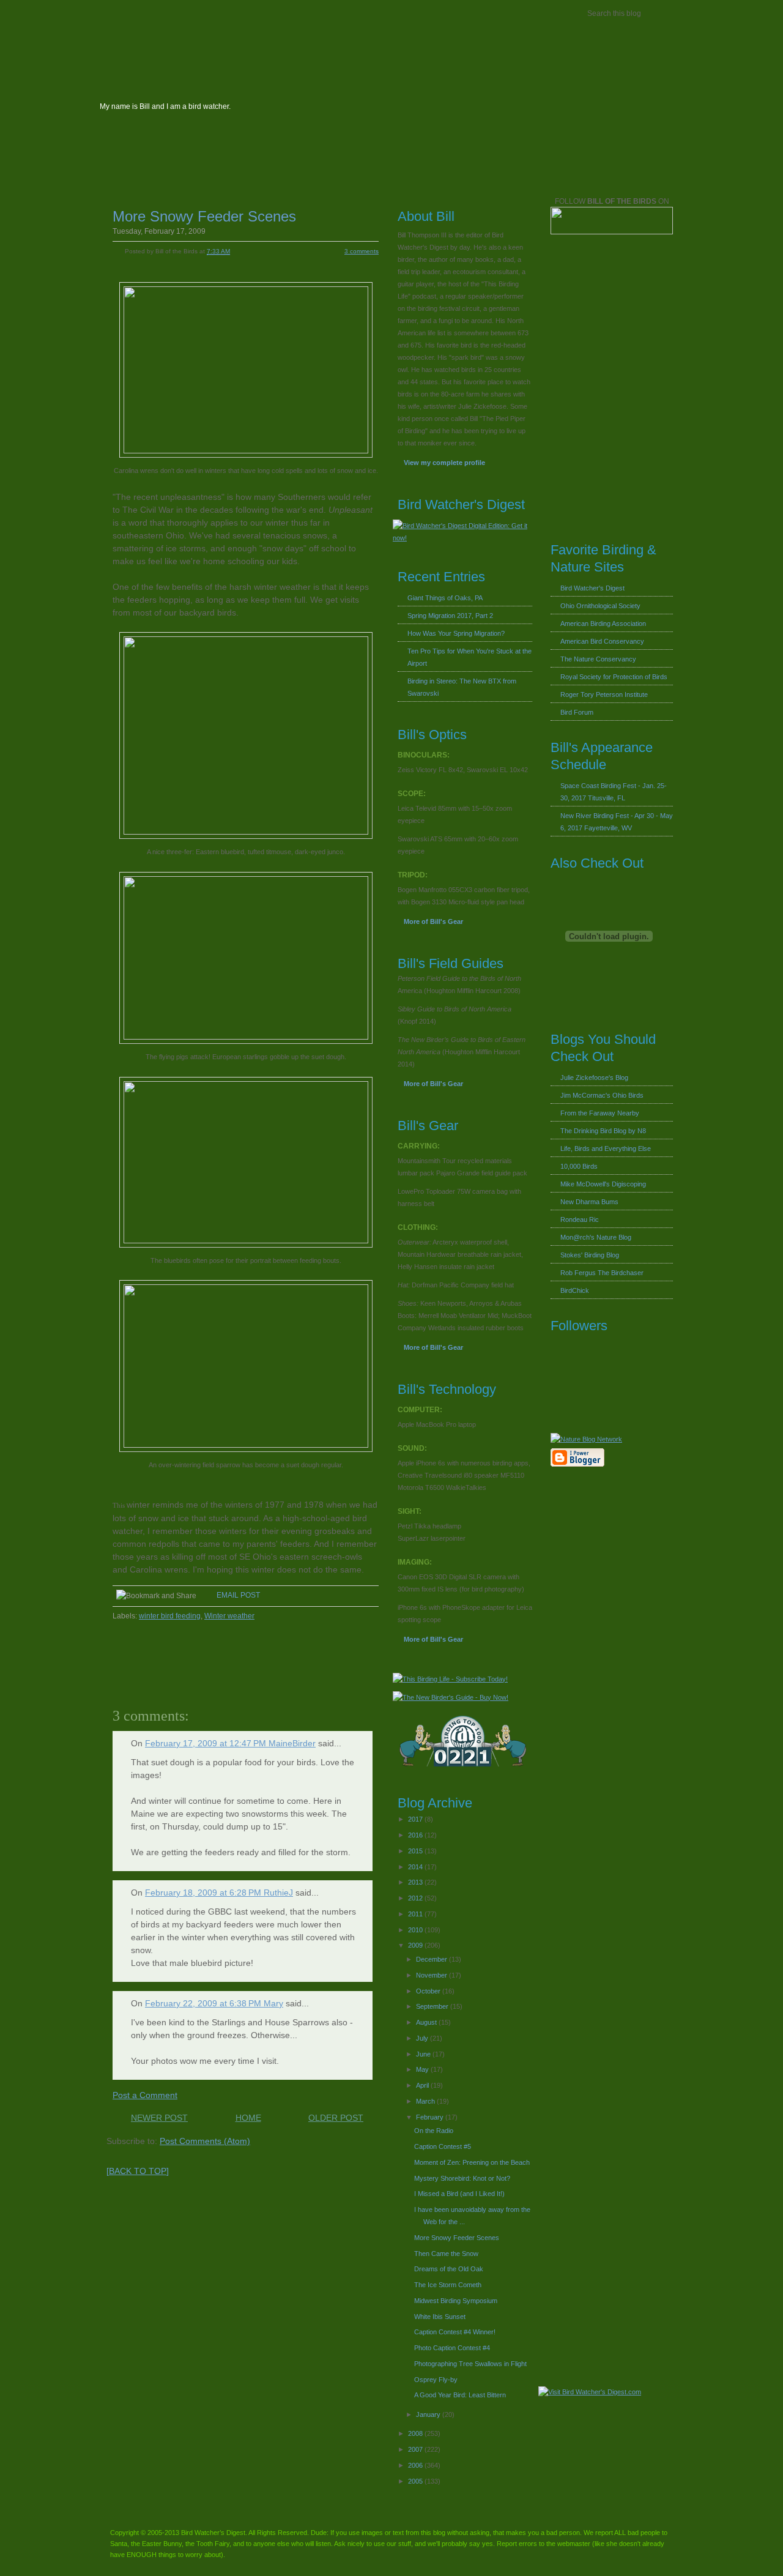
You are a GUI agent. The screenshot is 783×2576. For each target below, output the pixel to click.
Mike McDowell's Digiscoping (603, 1184)
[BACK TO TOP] (138, 2171)
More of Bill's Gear (433, 921)
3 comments (362, 251)
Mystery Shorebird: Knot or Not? (462, 2178)
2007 (416, 2449)
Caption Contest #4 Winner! (455, 2332)
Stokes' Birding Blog (590, 1255)
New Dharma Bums (589, 1202)
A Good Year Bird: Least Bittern (460, 2395)
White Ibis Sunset (440, 2317)
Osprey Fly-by (436, 2380)
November (432, 1975)
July (423, 2038)
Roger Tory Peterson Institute (604, 694)
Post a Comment (145, 2095)
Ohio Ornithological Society (600, 606)
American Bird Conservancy (602, 641)
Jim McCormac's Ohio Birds (602, 1095)
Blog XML (309, 170)
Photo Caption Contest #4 (452, 2348)
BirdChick (575, 1290)
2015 (416, 1851)
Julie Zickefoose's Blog (594, 1078)
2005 (416, 2481)
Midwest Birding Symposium (456, 2301)
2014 (416, 1867)
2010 (416, 1930)
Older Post (336, 2118)
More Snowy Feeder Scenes (204, 216)
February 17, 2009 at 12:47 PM (207, 1743)
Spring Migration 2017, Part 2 (450, 616)
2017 (416, 1819)
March (426, 2101)
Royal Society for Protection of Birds (614, 677)
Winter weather (229, 1616)
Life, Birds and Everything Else (606, 1148)
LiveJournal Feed (365, 170)
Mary (273, 2003)
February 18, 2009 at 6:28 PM (204, 1893)
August (427, 2022)
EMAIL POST (238, 1595)
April (423, 2085)
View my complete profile (444, 463)
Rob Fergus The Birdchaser (602, 1273)
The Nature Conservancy (598, 659)
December (432, 1959)
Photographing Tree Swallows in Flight (470, 2364)
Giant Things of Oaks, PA (445, 598)
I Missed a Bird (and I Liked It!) (459, 2194)
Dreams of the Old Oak (449, 2269)
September (433, 2006)
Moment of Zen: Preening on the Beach (472, 2162)
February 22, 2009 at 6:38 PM (204, 2003)
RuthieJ (278, 1893)
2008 (416, 2433)
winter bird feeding (170, 1616)
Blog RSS (256, 170)
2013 (416, 1882)
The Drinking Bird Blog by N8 (603, 1131)
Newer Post (159, 2118)
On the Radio (434, 2131)
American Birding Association (603, 624)
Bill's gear (297, 14)
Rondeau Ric (580, 1219)
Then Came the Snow (446, 2254)
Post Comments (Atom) (205, 2141)
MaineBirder (292, 1743)
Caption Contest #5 (443, 2146)
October (429, 1991)
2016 (416, 1835)
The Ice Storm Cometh (448, 2285)
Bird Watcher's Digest (144, 14)
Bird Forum (577, 712)
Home (248, 2118)
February (431, 2117)
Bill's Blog (228, 14)
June (424, 2054)
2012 (416, 1898)
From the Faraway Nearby (600, 1113)
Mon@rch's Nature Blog (596, 1237)
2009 (416, 1945)
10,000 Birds (579, 1166)
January (429, 2414)
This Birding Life (388, 14)
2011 (416, 1914)
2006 (416, 2465)
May (423, 2069)
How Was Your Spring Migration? (456, 633)
